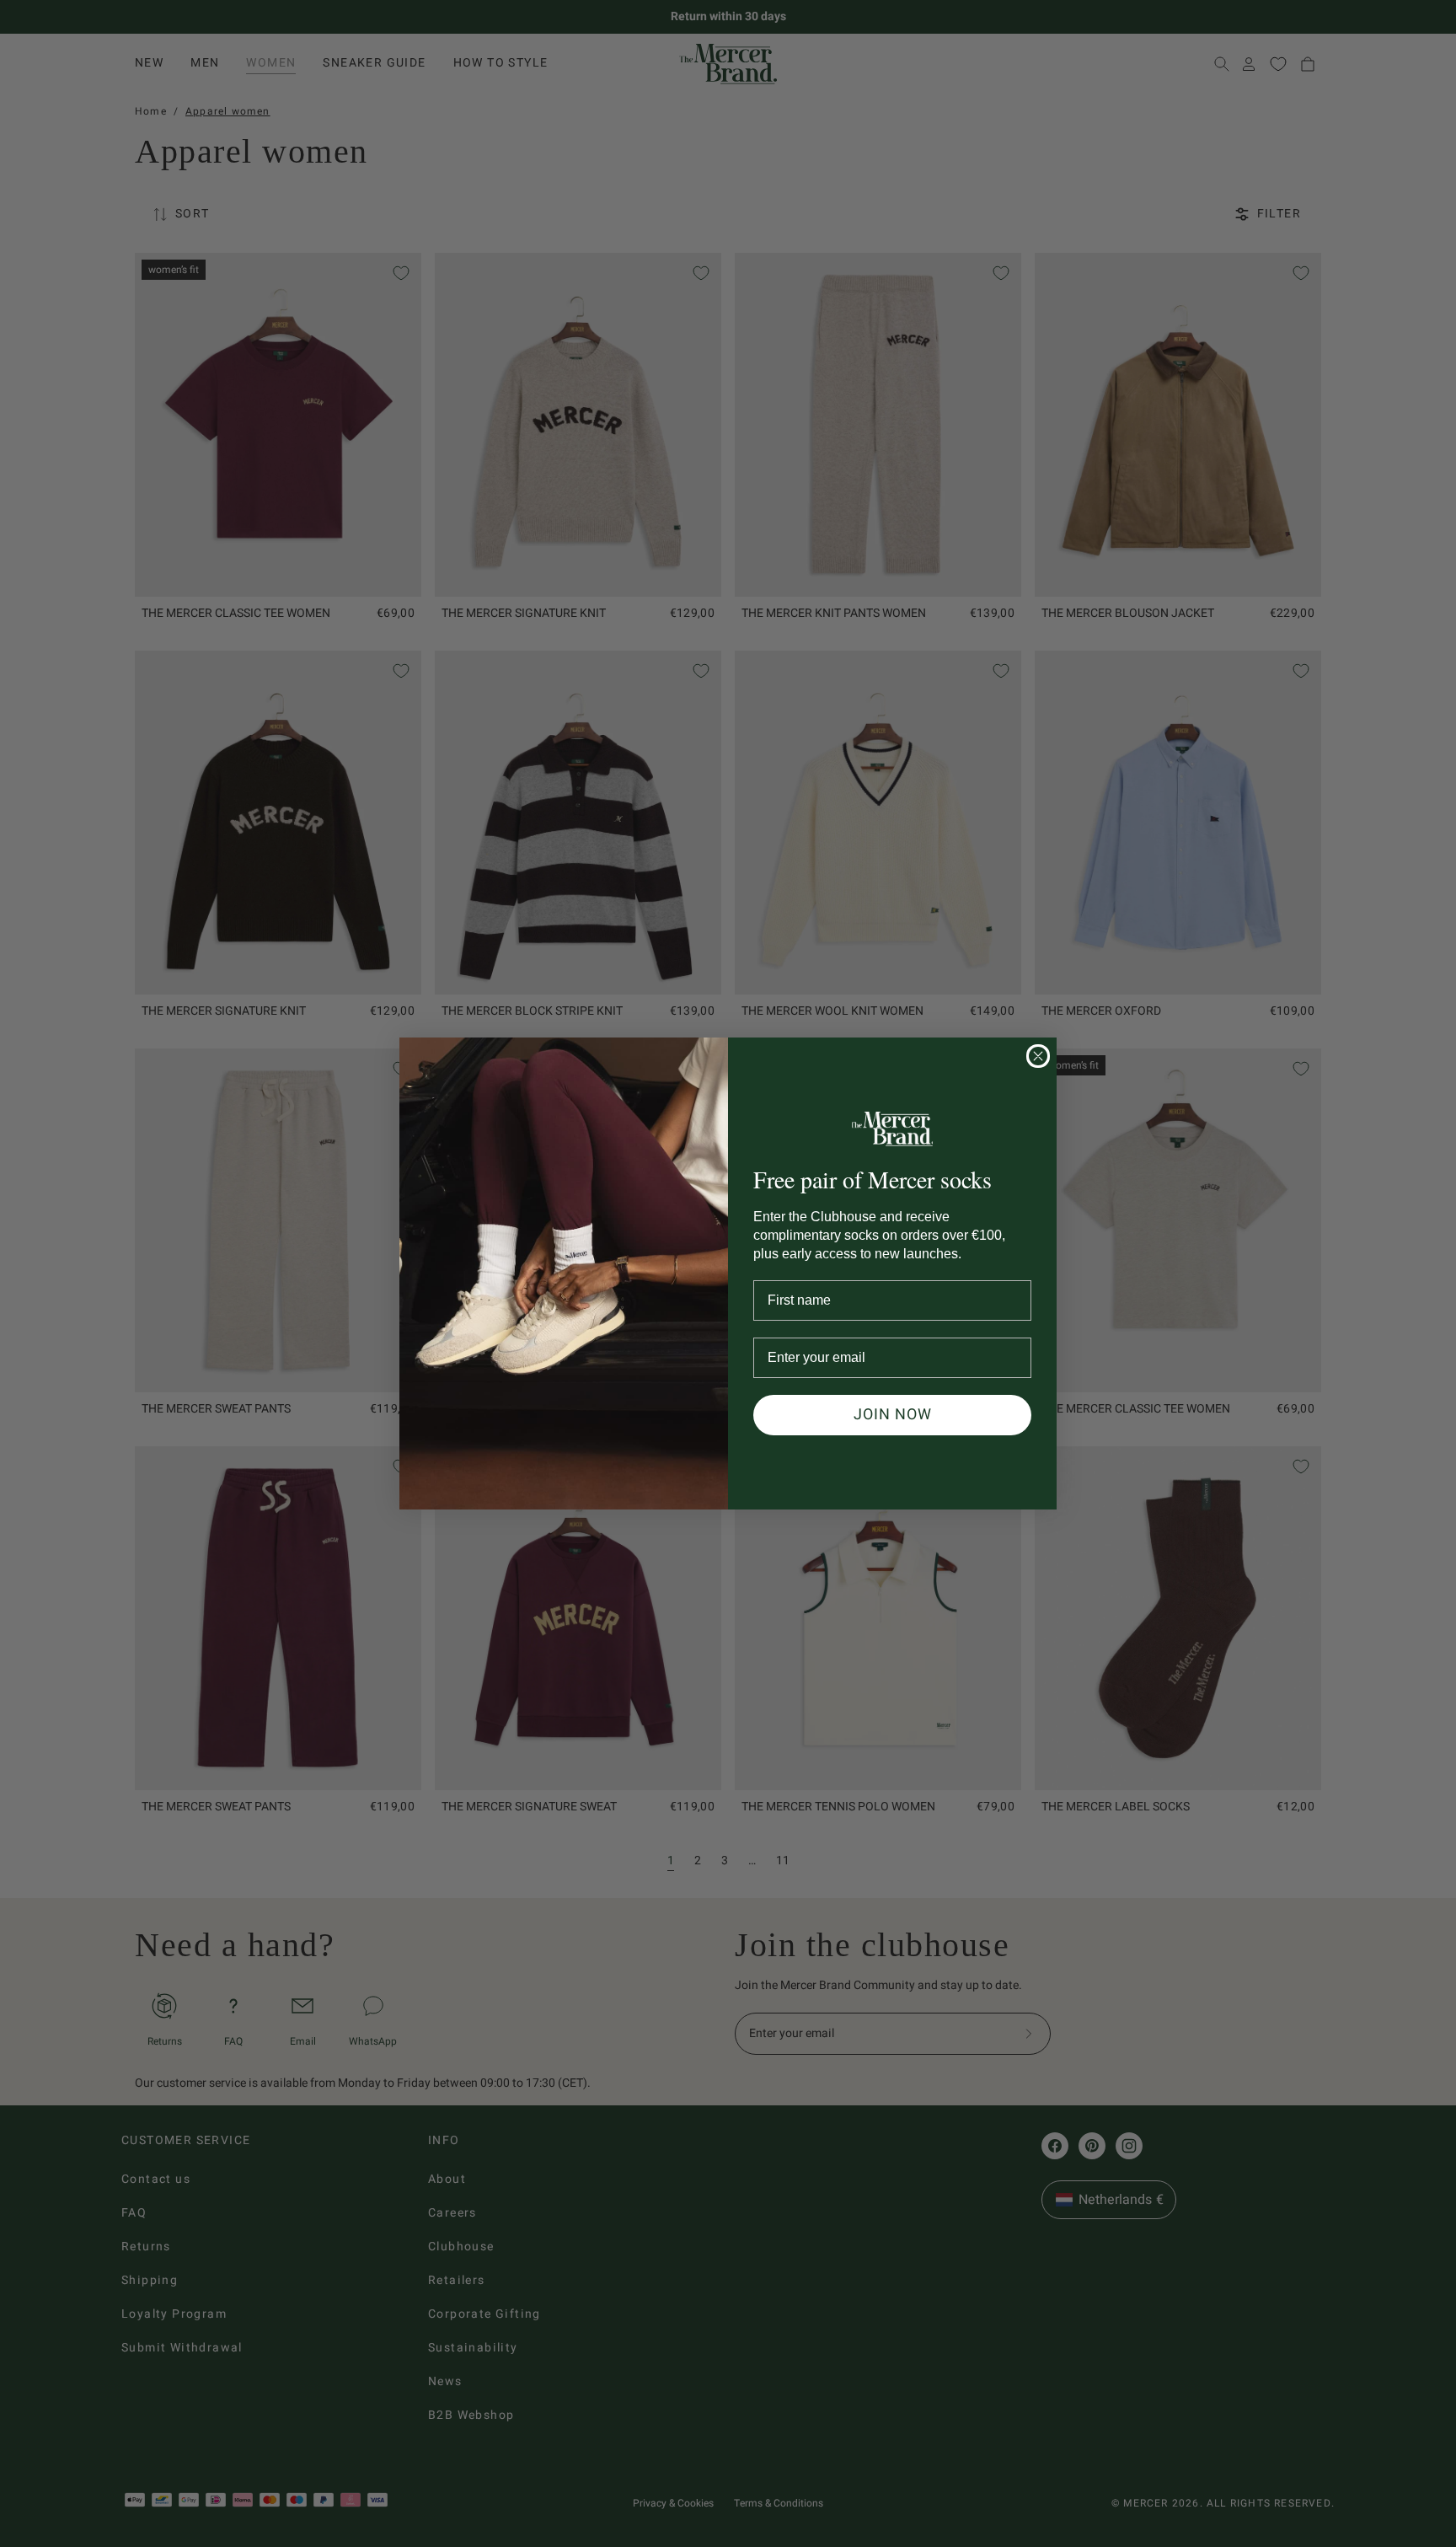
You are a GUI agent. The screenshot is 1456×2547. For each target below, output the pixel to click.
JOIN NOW (893, 1415)
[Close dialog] (1038, 1056)
